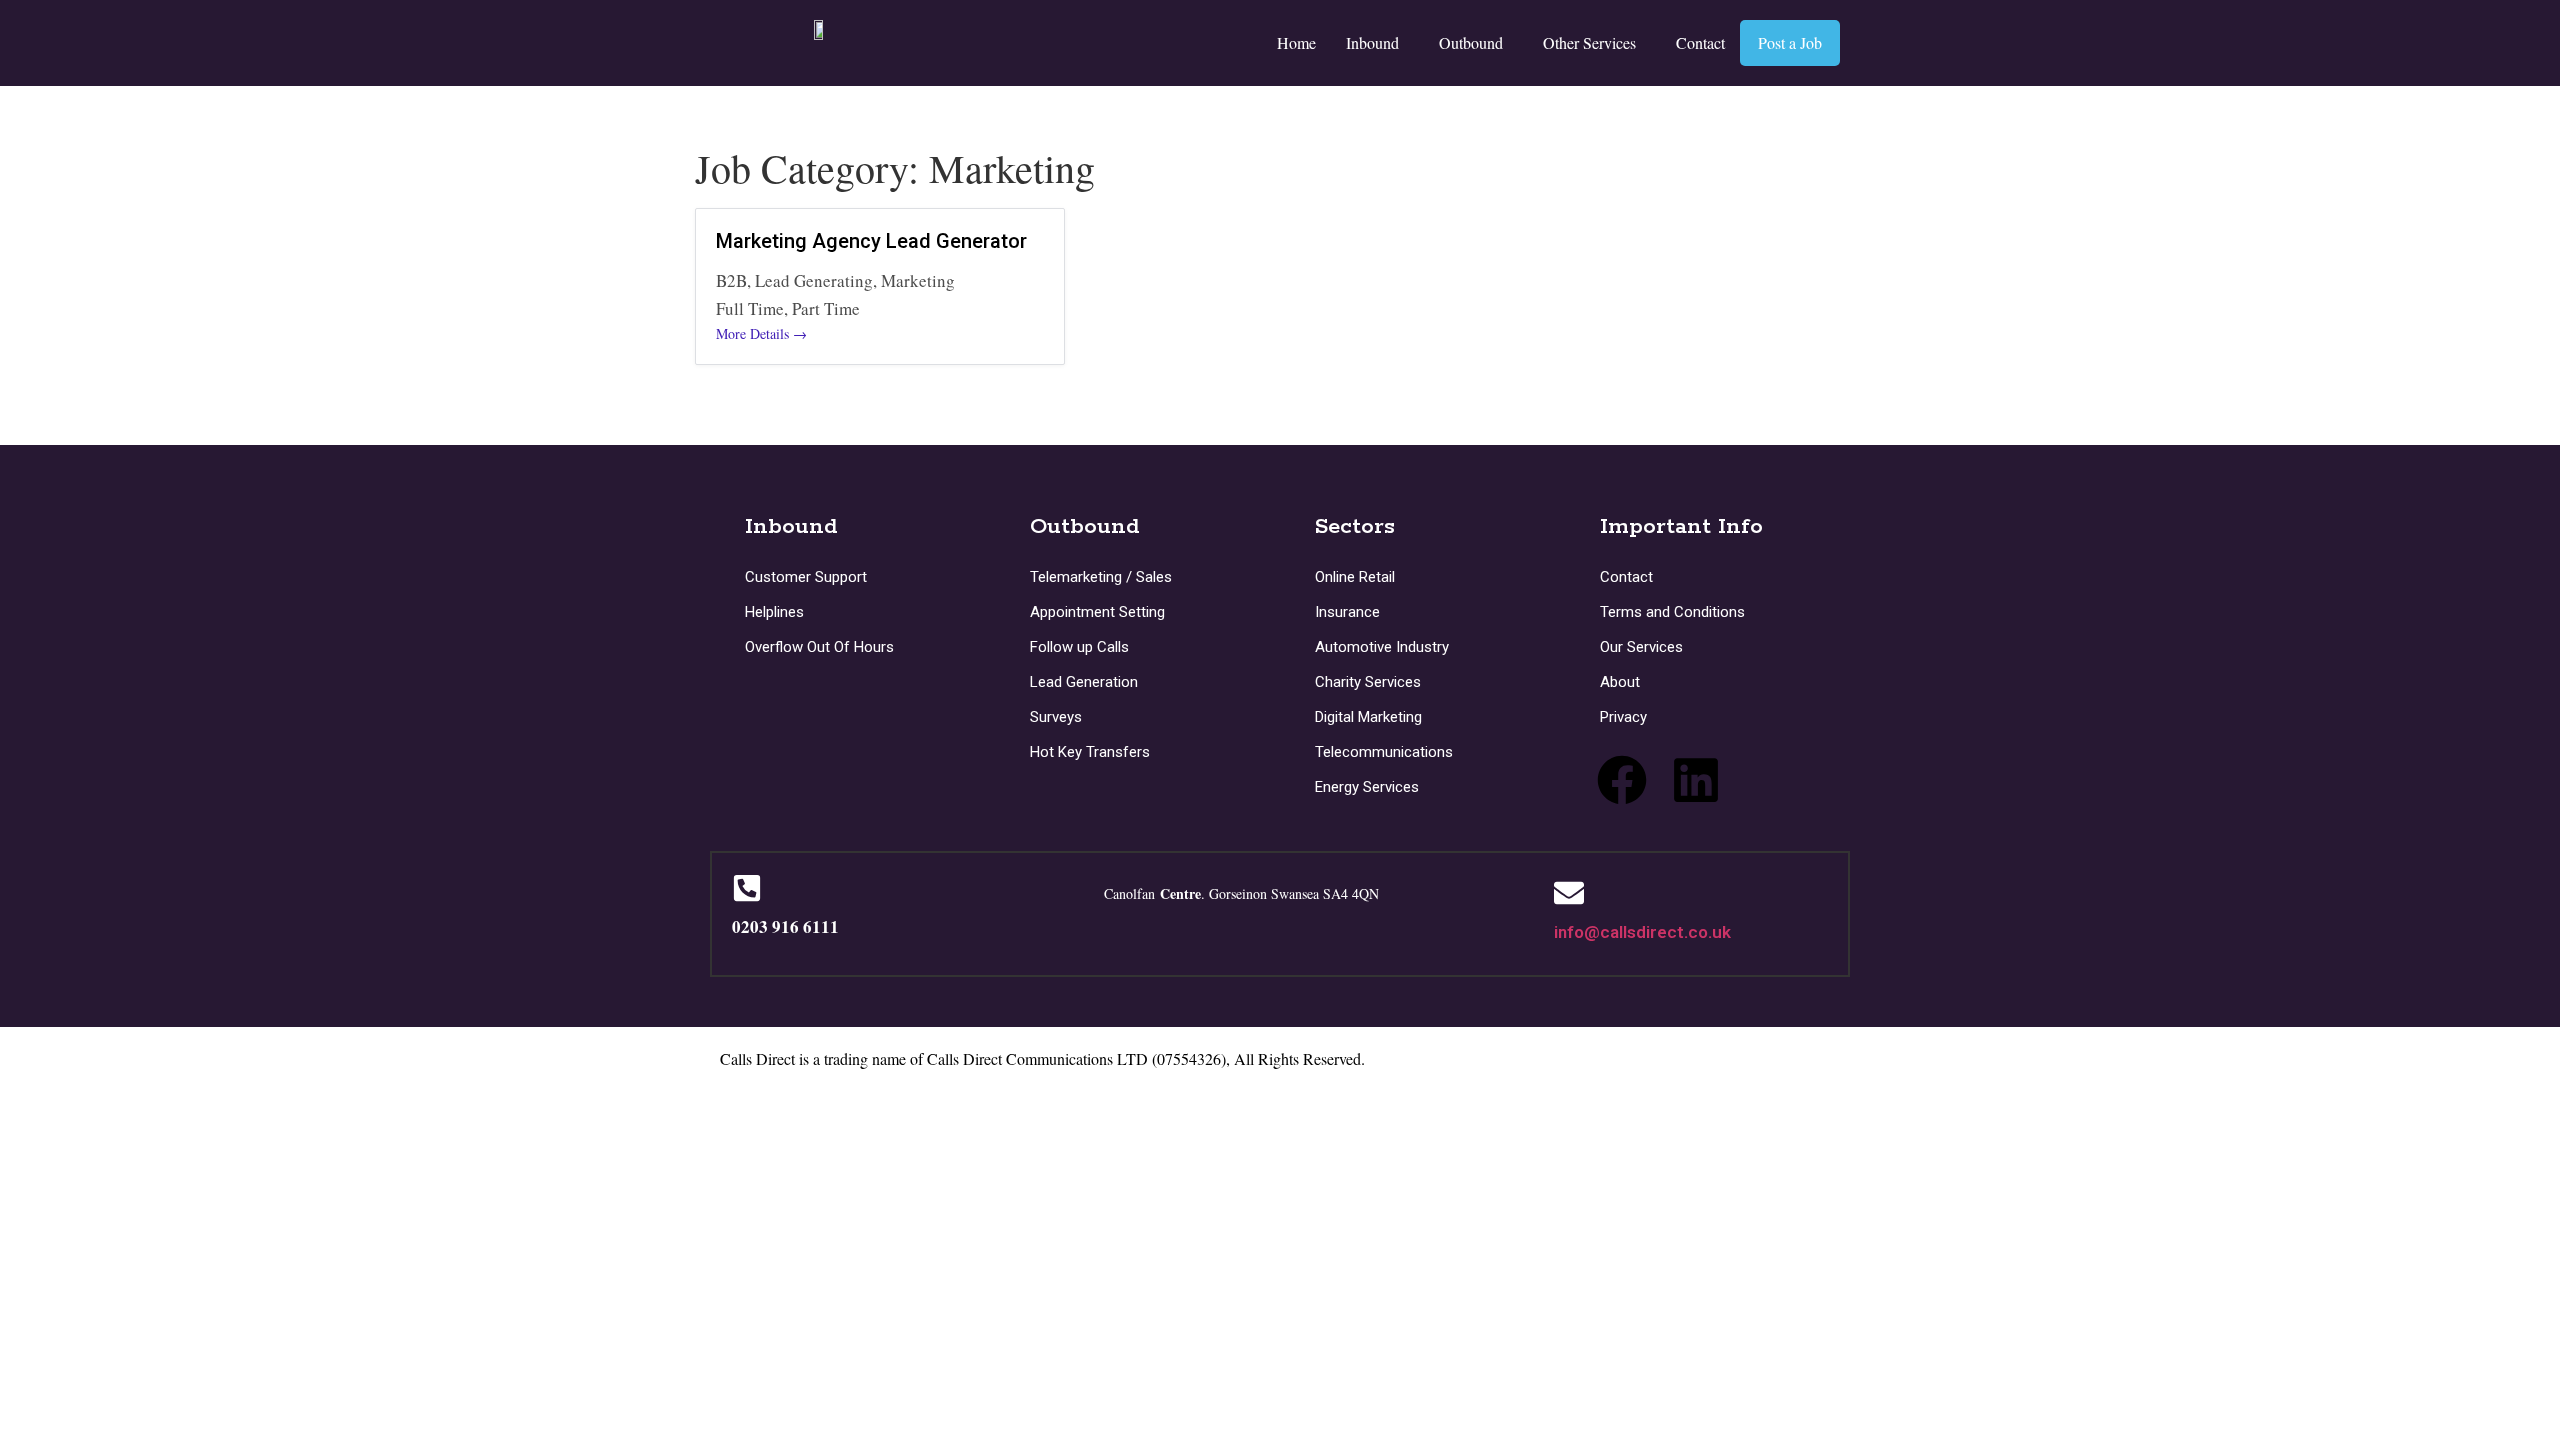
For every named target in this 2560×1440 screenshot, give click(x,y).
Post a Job (1790, 42)
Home (1296, 42)
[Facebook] (1622, 780)
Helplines (774, 612)
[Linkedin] (1696, 780)
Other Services (1589, 42)
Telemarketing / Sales (1101, 577)
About (1620, 682)
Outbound (1471, 42)
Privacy (1623, 717)
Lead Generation (1084, 682)
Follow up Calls (1079, 647)
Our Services (1641, 647)
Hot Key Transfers (1090, 752)
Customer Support (806, 577)
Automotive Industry (1382, 647)
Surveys (1056, 717)
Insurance (1347, 612)
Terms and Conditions (1672, 612)
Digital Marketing (1368, 717)
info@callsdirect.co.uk (1642, 932)
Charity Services (1368, 682)
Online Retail (1355, 577)
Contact (1700, 42)
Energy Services (1367, 787)
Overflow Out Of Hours (819, 647)
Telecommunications (1384, 752)
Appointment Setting (1097, 612)
